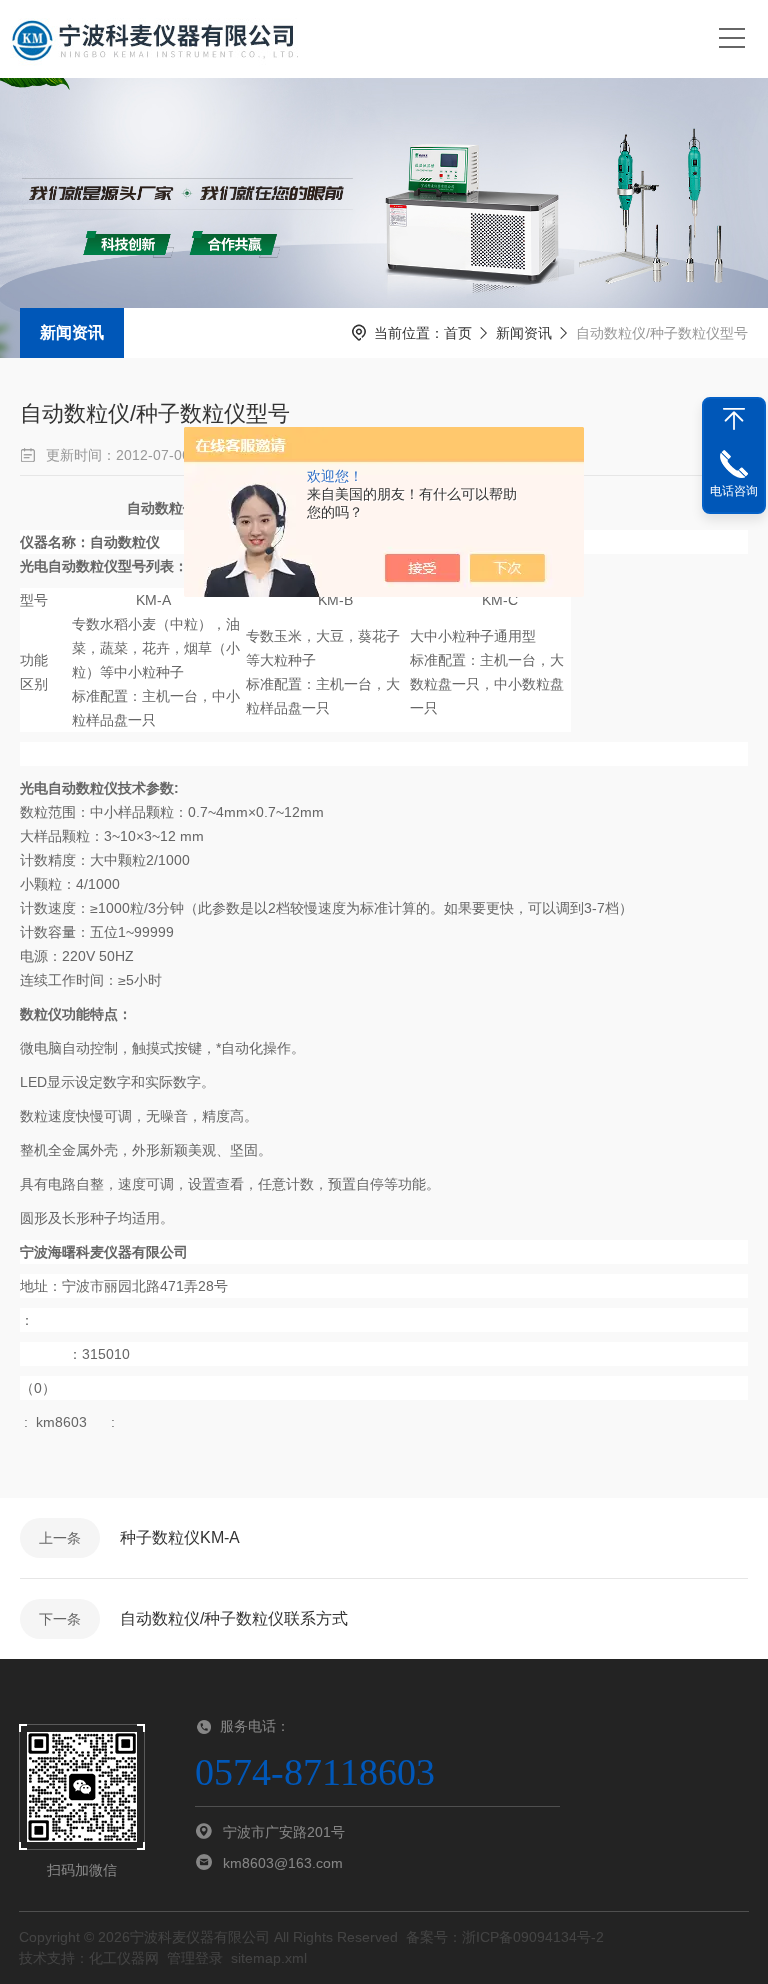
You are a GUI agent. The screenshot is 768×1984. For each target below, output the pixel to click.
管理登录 (195, 1958)
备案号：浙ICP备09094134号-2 (505, 1937)
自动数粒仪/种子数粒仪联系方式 (234, 1618)
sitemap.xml (269, 1958)
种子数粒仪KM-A (180, 1537)
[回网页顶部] (734, 419)
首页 (458, 333)
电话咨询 (734, 491)
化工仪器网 (124, 1958)
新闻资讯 (72, 332)
